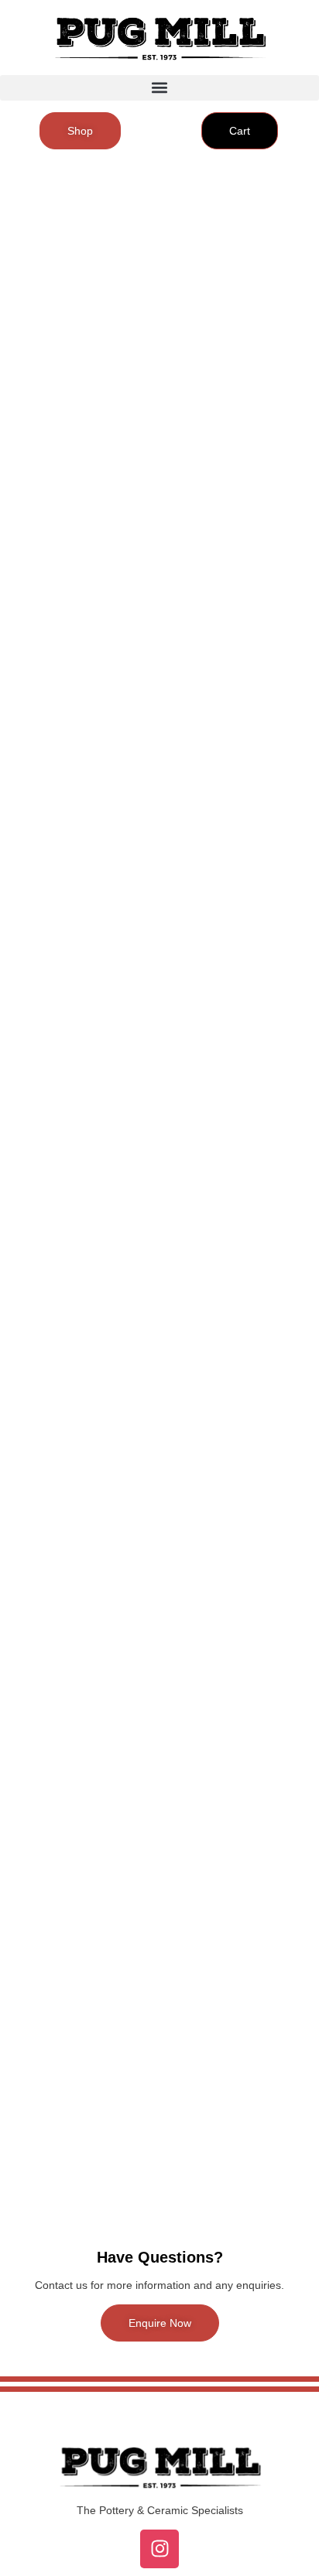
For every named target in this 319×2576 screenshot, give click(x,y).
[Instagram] (159, 2549)
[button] (159, 88)
